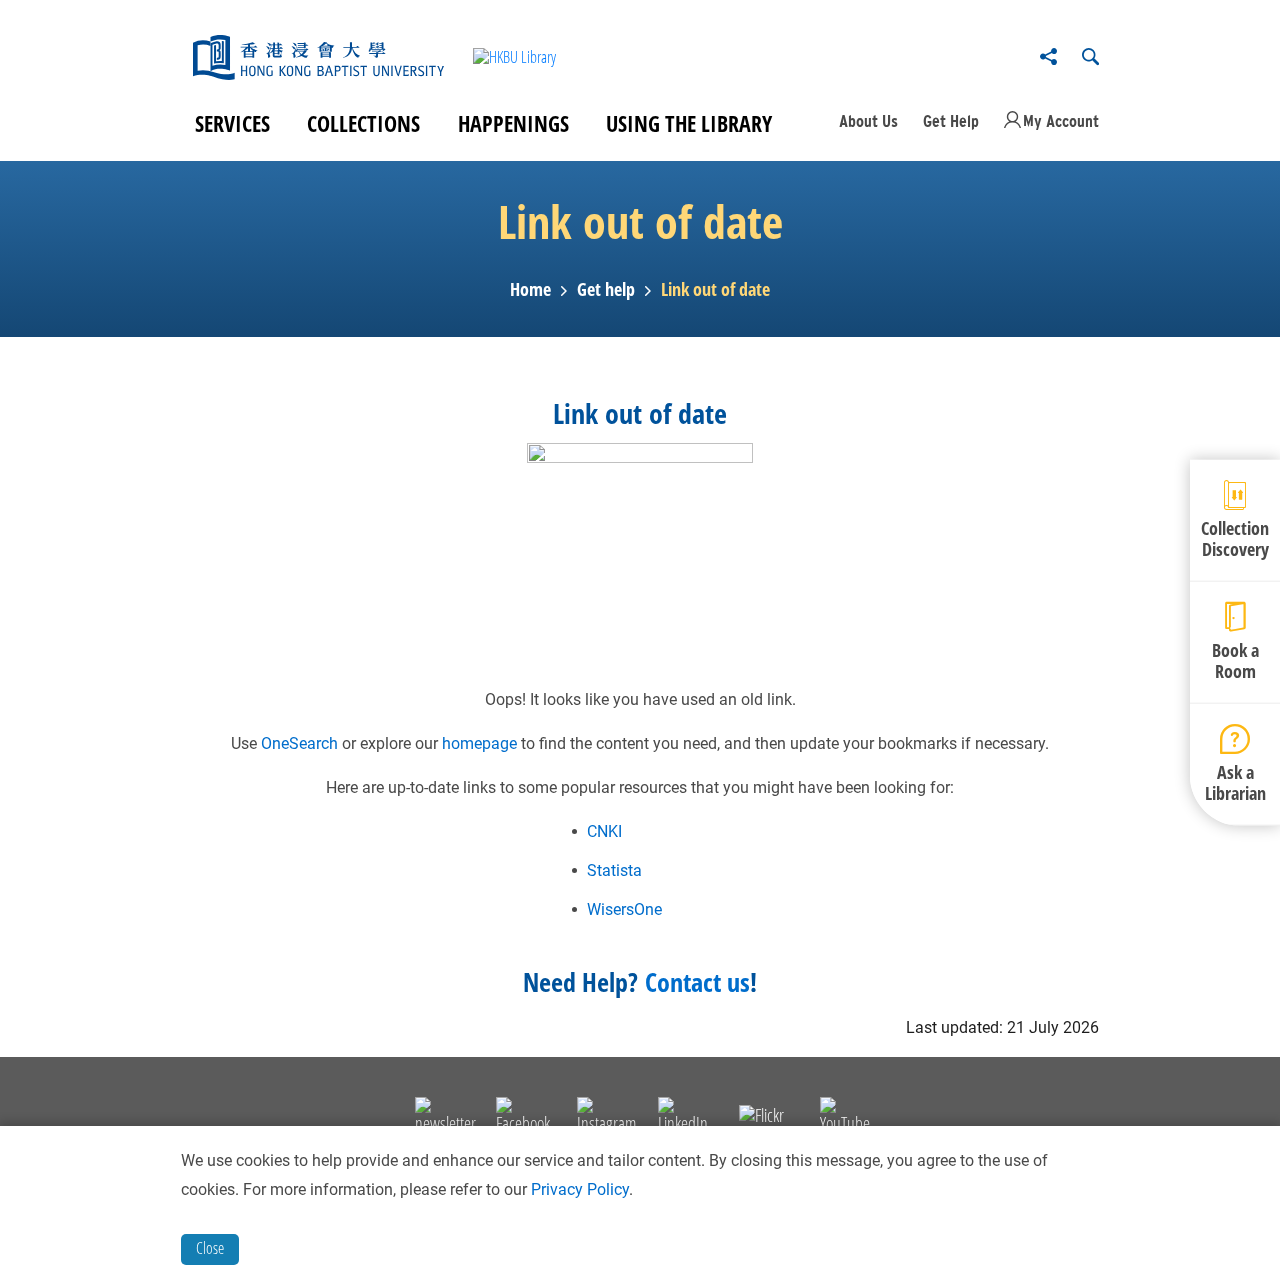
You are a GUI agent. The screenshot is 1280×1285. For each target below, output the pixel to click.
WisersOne (624, 909)
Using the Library (689, 123)
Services (232, 123)
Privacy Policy (580, 1189)
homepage (479, 743)
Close (210, 1248)
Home (530, 290)
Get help (606, 290)
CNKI (604, 831)
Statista (614, 870)
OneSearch (299, 743)
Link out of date (715, 290)
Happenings (513, 123)
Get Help (951, 121)
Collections (363, 123)
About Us (868, 121)
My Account (1061, 121)
